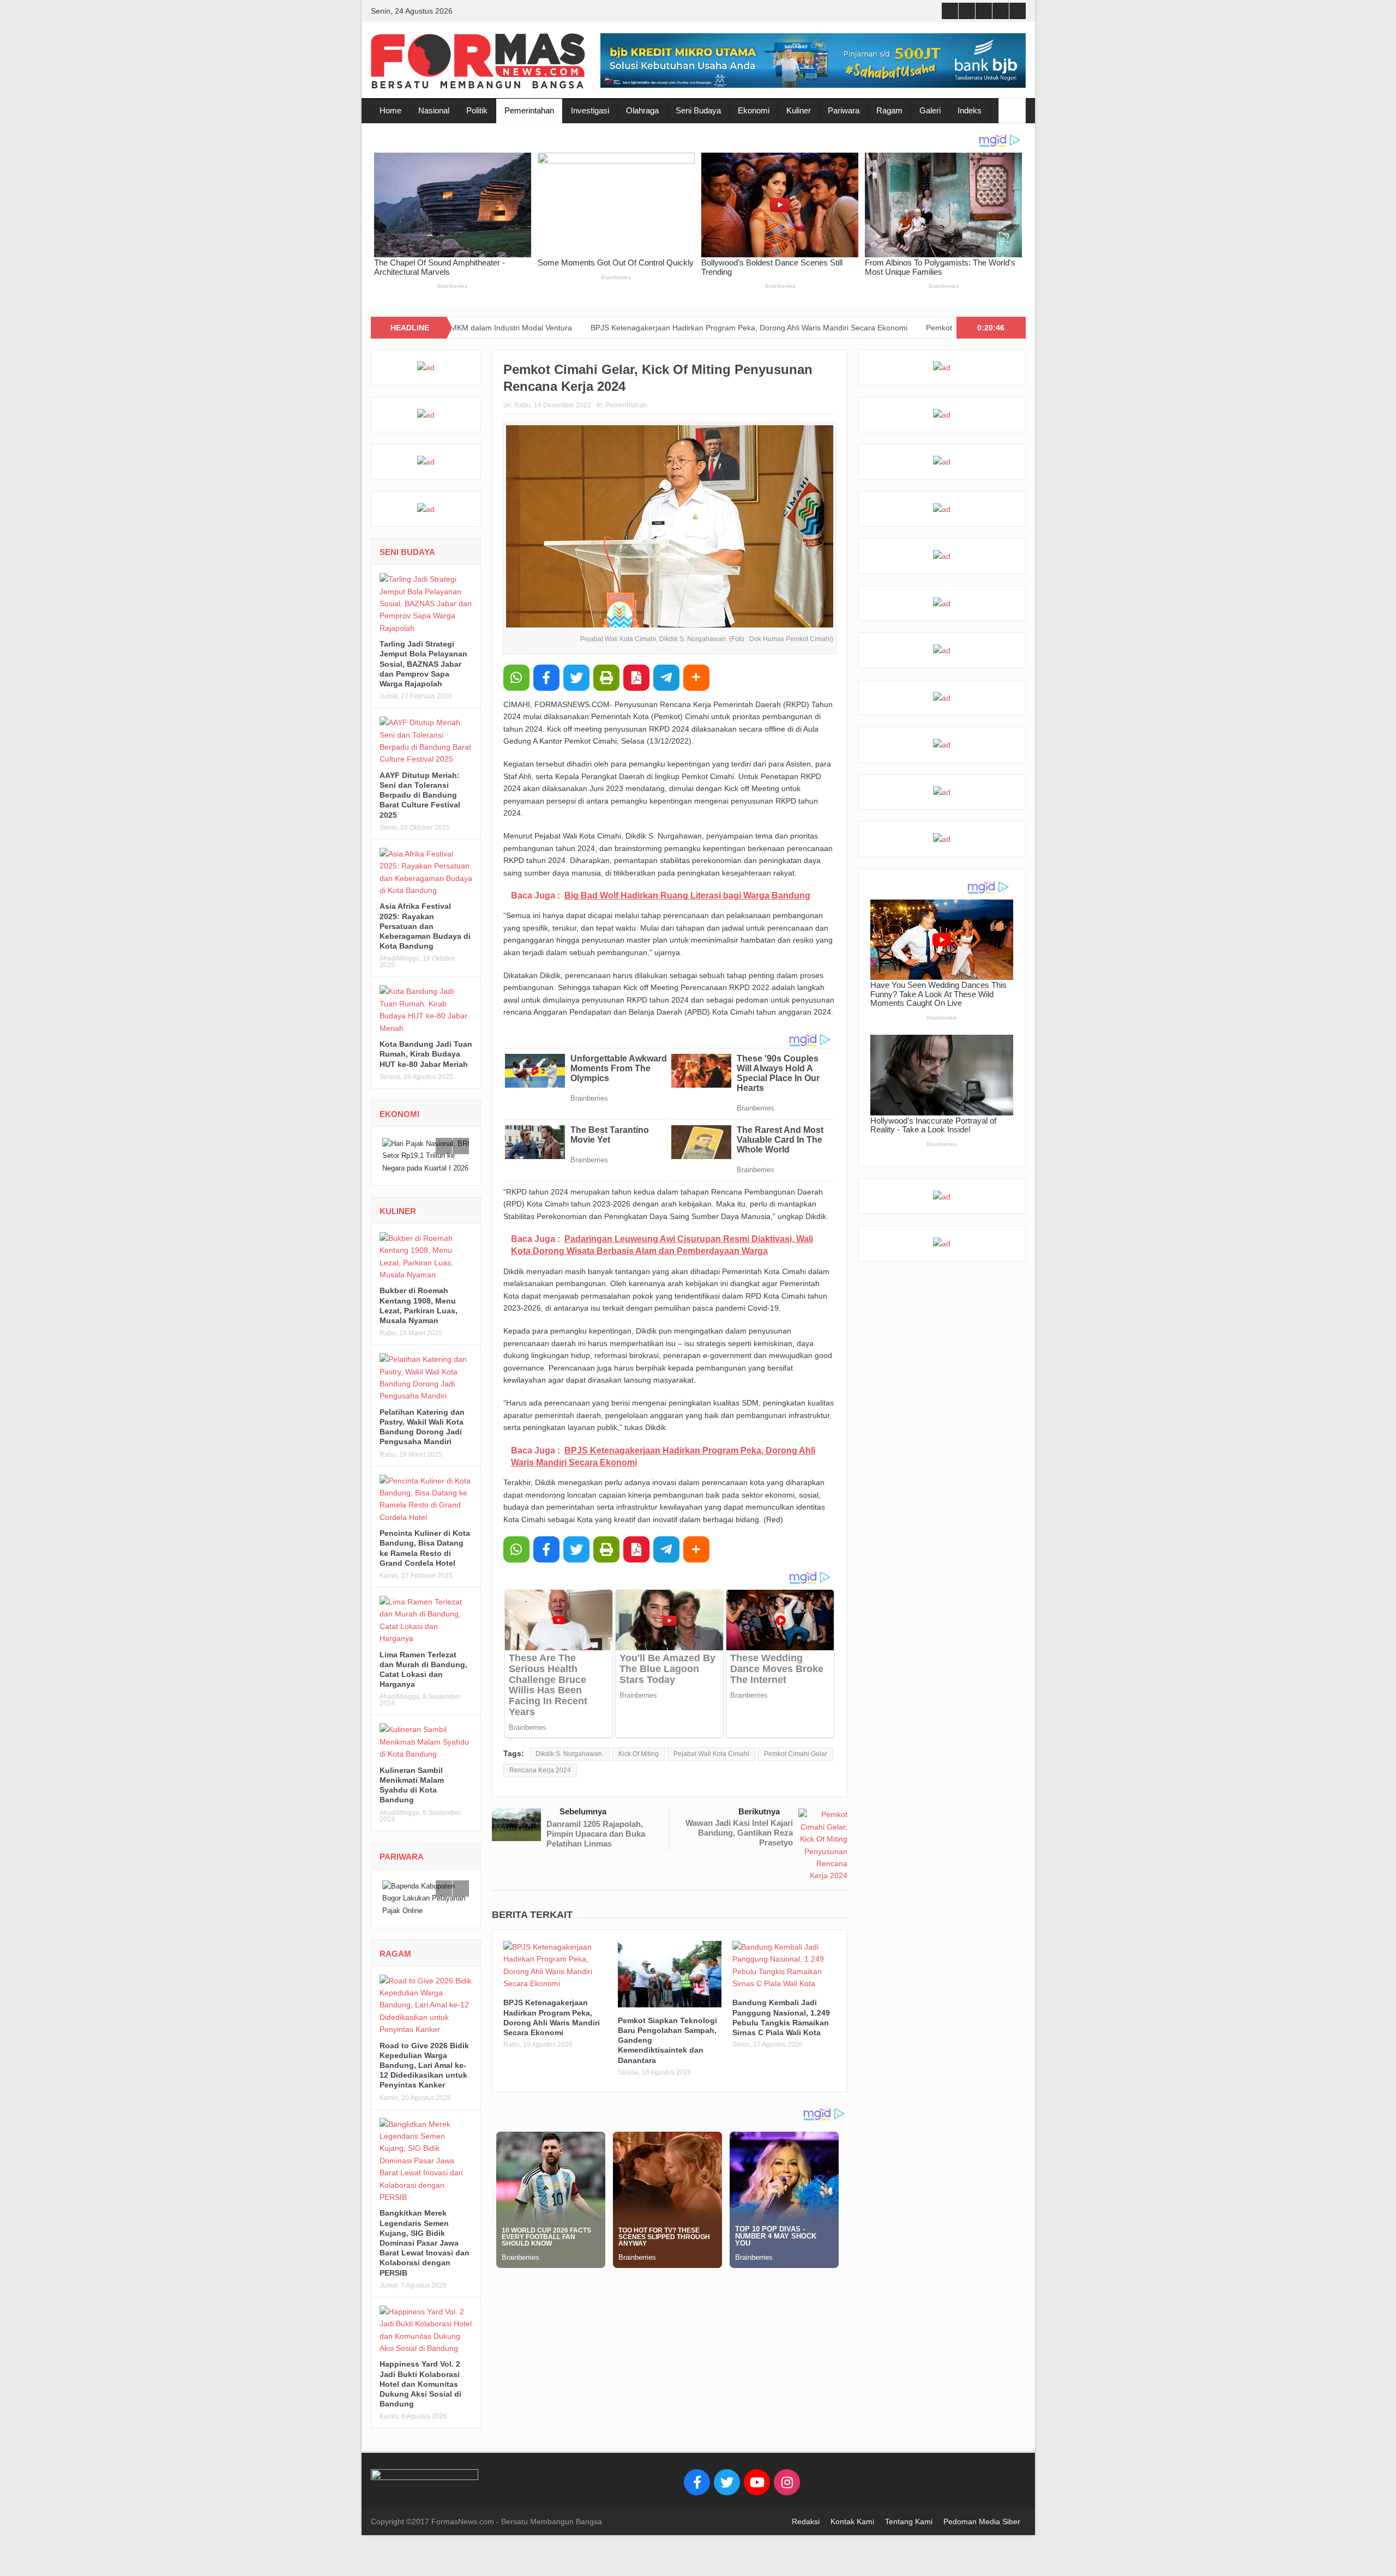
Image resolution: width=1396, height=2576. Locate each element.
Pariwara (844, 110)
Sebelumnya (583, 1811)
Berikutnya (759, 1811)
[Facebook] (697, 2491)
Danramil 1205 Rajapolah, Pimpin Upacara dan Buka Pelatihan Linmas (596, 1834)
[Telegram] (666, 678)
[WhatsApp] (516, 678)
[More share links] (696, 678)
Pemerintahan (529, 110)
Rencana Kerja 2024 (540, 1770)
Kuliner (799, 110)
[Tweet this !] (576, 678)
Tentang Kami (909, 2530)
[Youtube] (757, 2491)
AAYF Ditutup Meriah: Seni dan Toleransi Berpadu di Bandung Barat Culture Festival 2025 (420, 795)
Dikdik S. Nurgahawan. (570, 1754)
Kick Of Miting (639, 1754)
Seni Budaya (698, 110)
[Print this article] (606, 678)
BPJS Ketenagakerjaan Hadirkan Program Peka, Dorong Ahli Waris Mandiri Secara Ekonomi (614, 328)
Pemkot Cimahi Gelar (796, 1754)
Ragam (889, 110)
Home (390, 110)
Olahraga (642, 110)
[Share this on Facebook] (546, 678)
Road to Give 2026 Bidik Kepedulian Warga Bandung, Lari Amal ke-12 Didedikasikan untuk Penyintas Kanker (424, 2074)
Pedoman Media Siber (982, 2530)
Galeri (930, 110)
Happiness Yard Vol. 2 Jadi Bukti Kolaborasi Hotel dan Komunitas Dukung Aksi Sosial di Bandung (420, 2393)
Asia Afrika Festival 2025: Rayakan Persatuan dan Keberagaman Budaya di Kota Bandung (425, 926)
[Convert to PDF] (636, 678)
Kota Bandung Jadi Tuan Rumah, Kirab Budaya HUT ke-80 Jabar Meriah (426, 1054)
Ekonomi (754, 110)
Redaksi (806, 2530)
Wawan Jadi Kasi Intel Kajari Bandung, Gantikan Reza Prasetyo (739, 1833)
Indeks (970, 110)
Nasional (434, 110)
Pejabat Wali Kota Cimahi (711, 1754)
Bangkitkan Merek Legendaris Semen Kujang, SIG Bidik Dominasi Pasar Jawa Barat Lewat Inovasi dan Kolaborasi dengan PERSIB (425, 2251)
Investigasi (590, 110)
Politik (477, 110)
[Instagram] (787, 2491)
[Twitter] (727, 2491)
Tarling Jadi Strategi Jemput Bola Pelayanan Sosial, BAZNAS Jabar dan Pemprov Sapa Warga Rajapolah (423, 664)
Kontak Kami (852, 2530)
